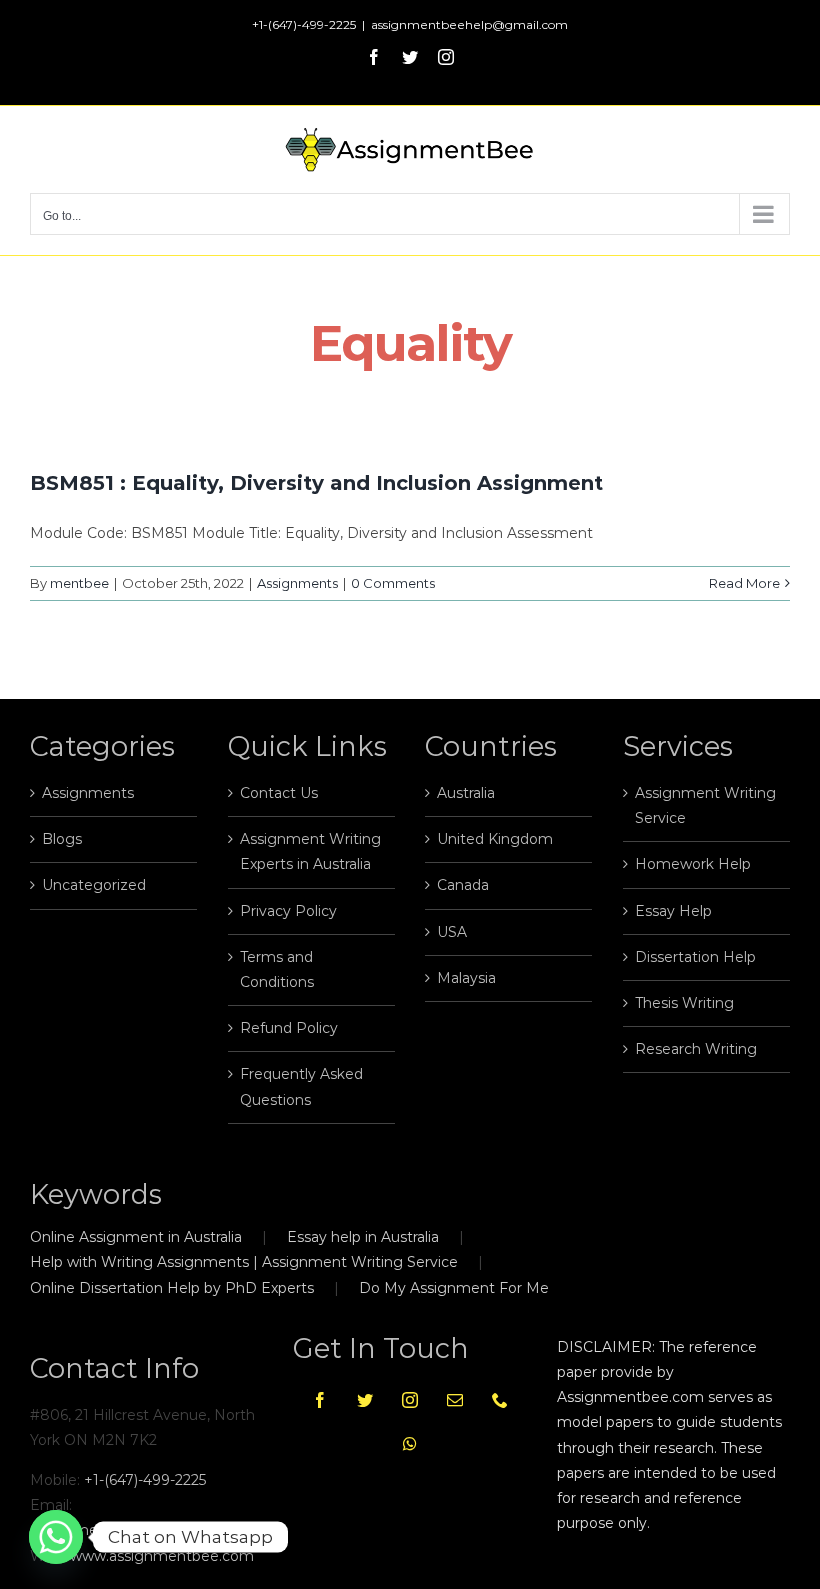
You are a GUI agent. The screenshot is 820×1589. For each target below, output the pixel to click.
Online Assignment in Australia (136, 1237)
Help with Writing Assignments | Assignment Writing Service (244, 1262)
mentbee (79, 583)
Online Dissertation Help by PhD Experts (172, 1288)
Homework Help (693, 864)
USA (452, 932)
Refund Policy (289, 1028)
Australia (466, 793)
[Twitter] (365, 1400)
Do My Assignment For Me (454, 1288)
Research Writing (696, 1049)
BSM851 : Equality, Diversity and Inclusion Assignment (316, 483)
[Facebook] (320, 1400)
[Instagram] (410, 1400)
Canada (463, 885)
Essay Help (673, 911)
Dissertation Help (695, 957)
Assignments (297, 583)
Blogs (62, 839)
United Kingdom (495, 839)
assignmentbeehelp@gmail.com (469, 24)
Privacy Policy (288, 911)
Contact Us (279, 793)
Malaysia (466, 978)
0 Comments (393, 583)
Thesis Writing (684, 1003)
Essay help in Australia (363, 1237)
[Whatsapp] (410, 1444)
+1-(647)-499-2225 (145, 1480)
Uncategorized (94, 885)
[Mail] (455, 1400)
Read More (744, 583)
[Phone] (500, 1400)
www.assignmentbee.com (162, 1556)
